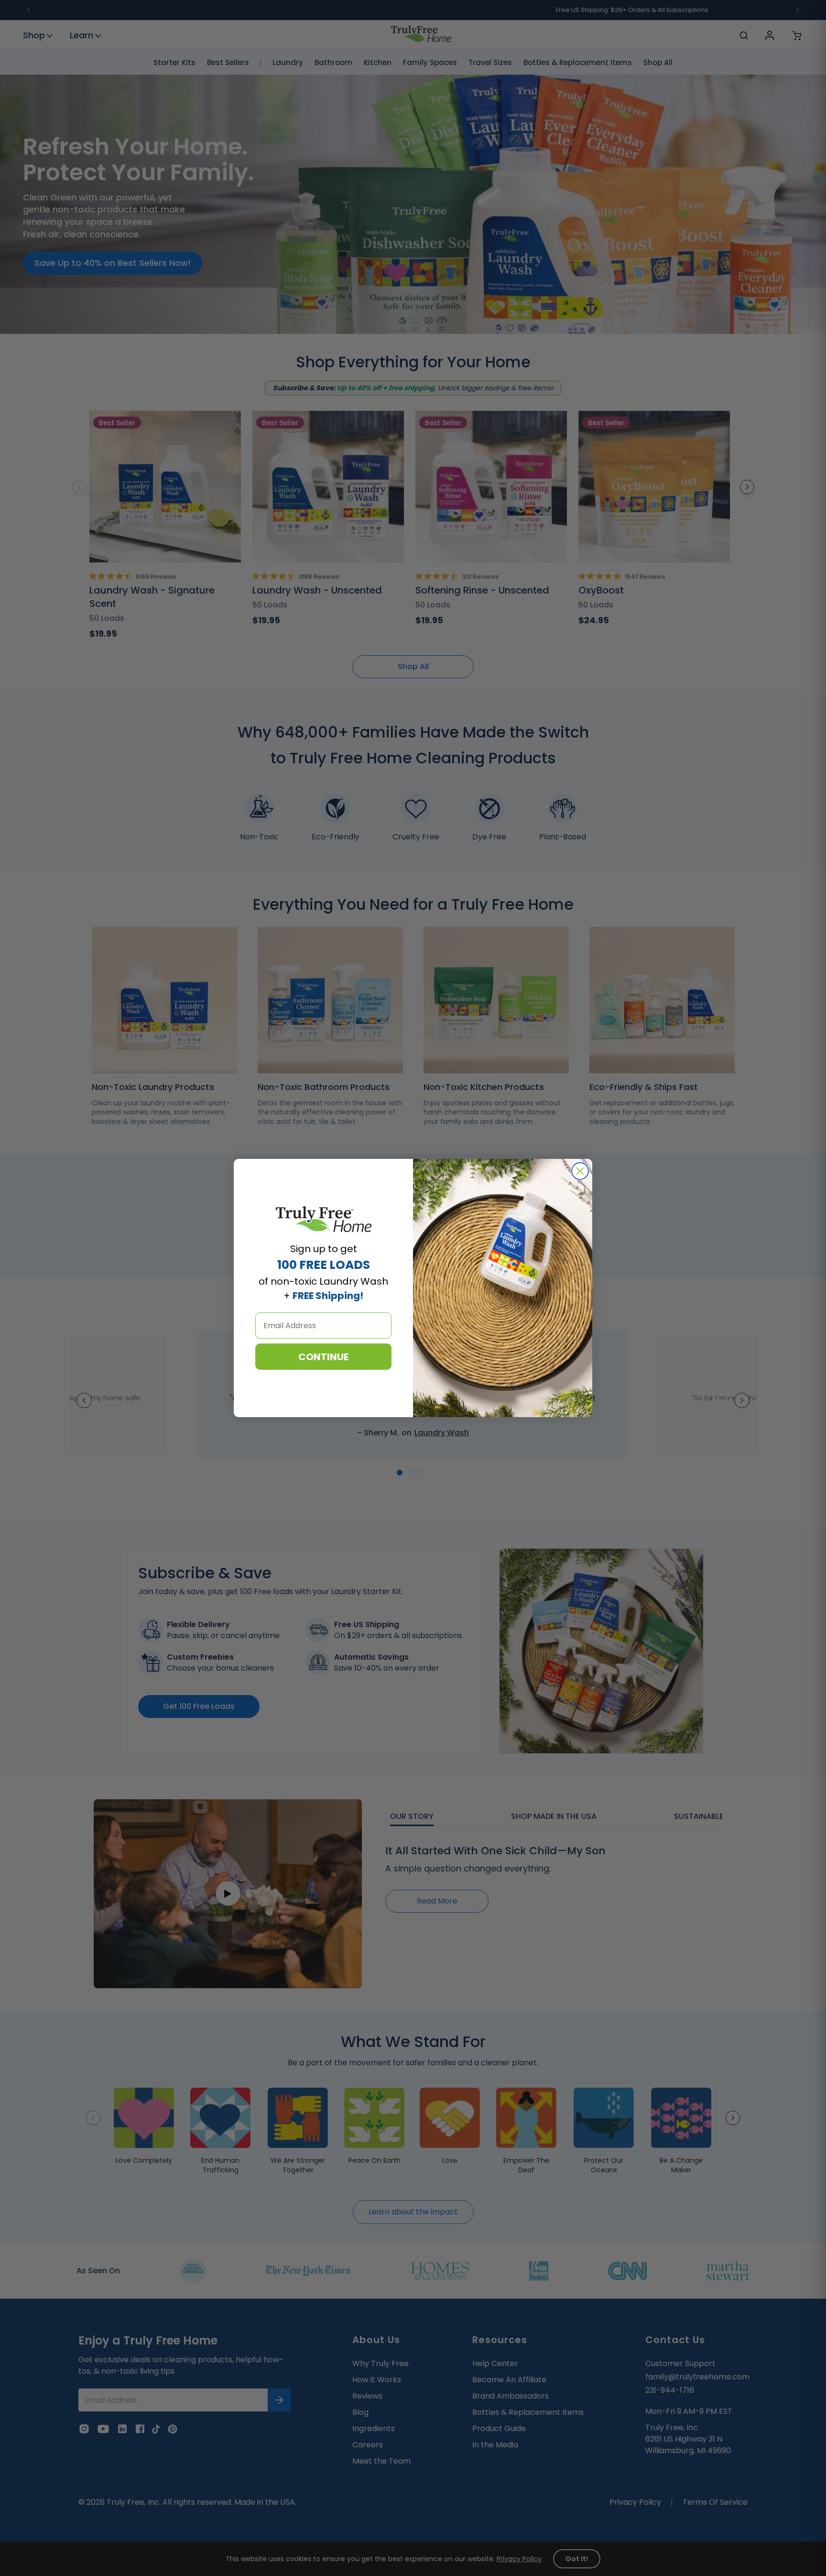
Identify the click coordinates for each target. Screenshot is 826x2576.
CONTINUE (323, 1357)
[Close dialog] (580, 1171)
